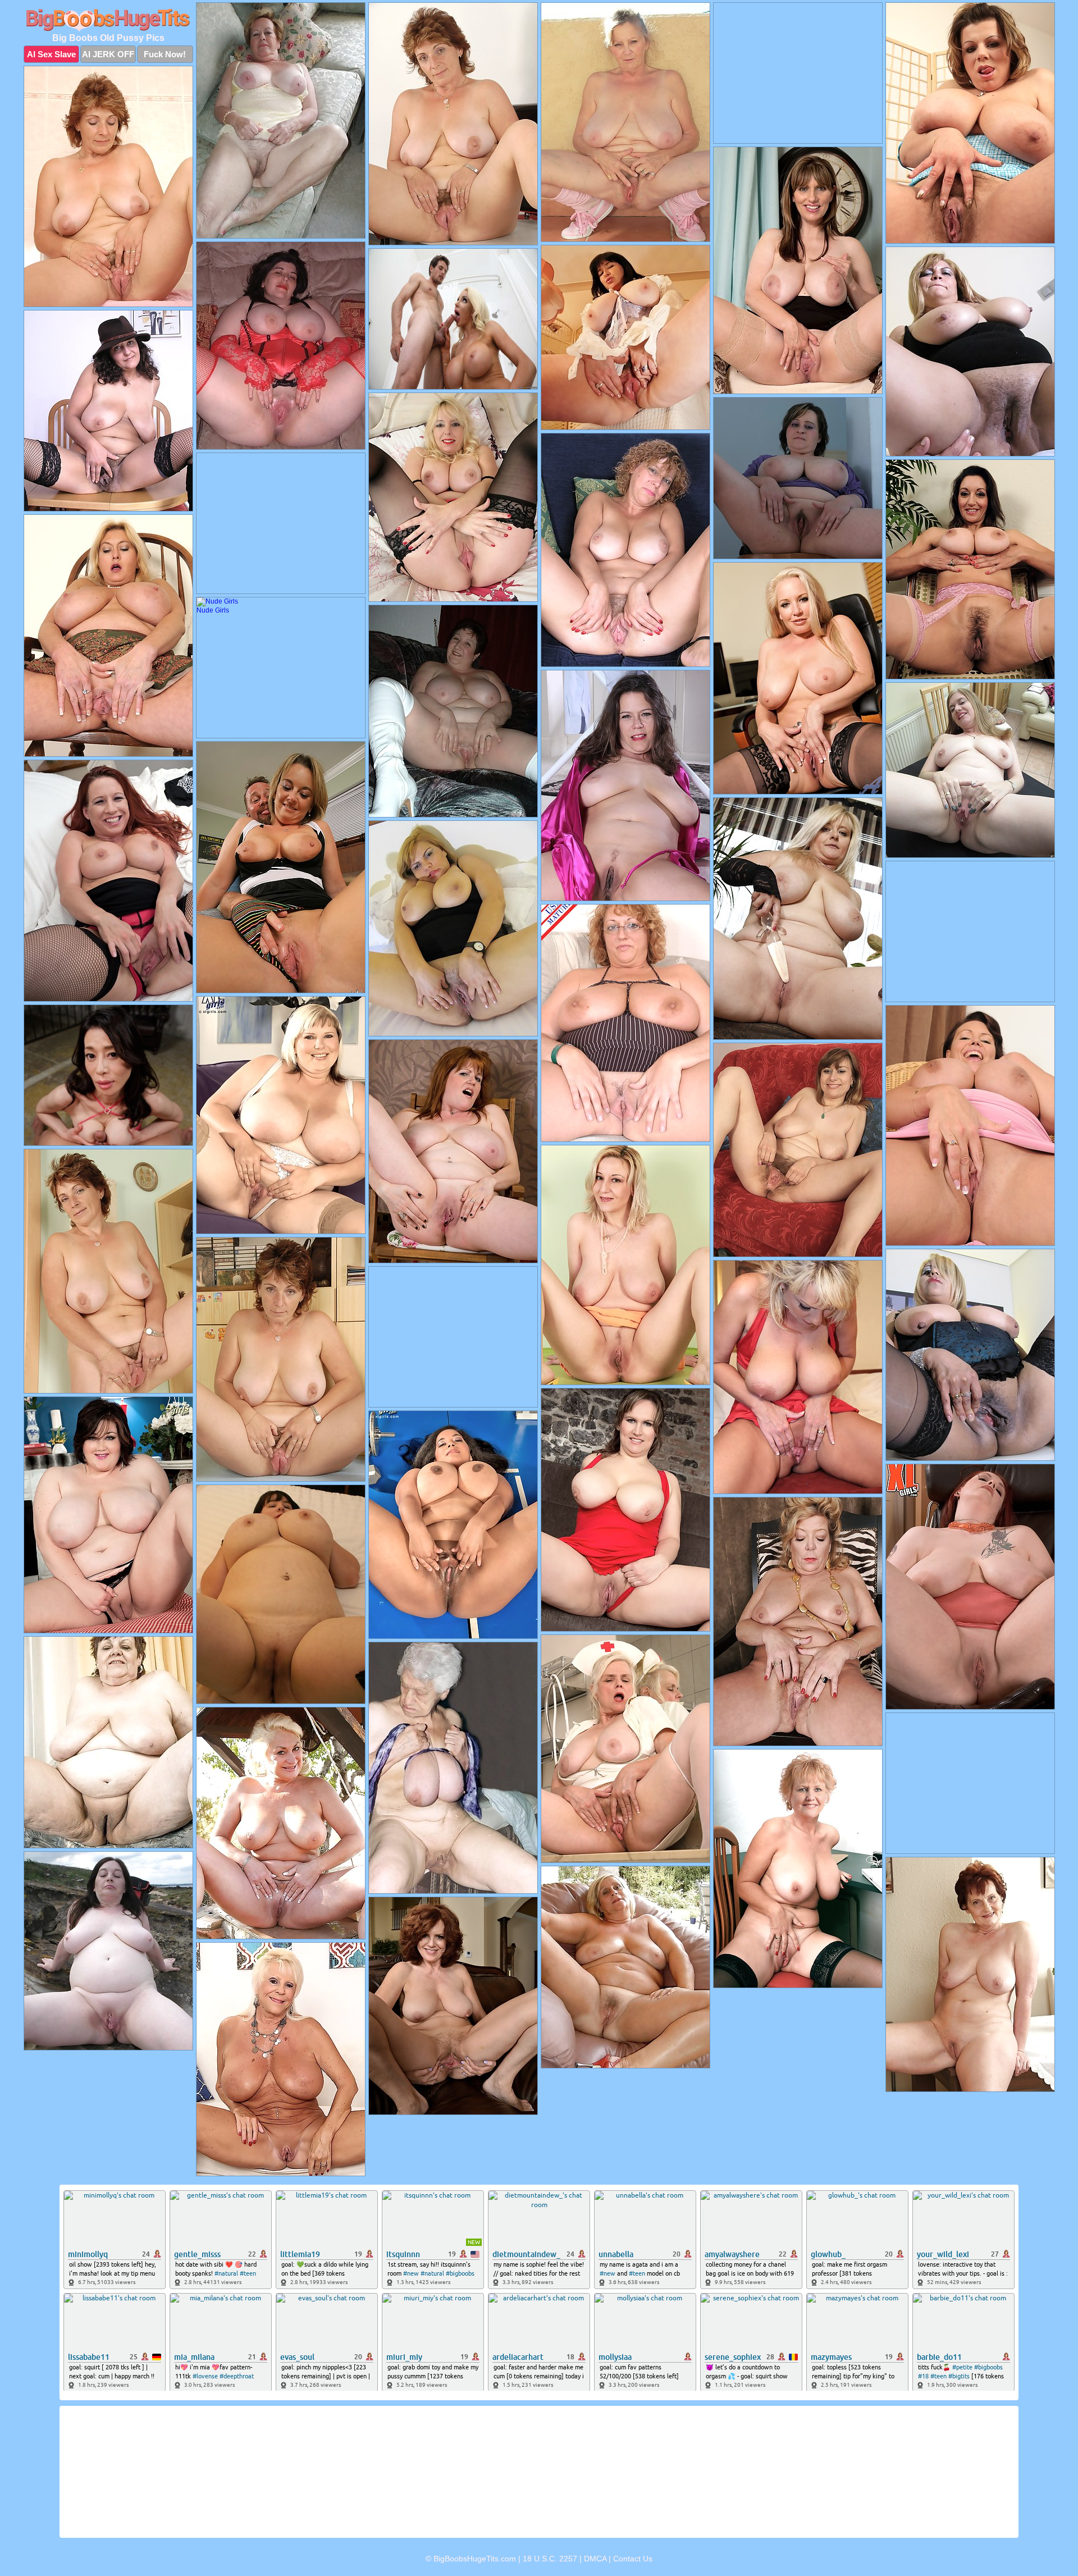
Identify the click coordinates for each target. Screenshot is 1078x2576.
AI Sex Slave (51, 54)
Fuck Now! (165, 54)
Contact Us (633, 2559)
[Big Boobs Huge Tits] (108, 20)
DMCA (595, 2559)
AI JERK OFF (108, 54)
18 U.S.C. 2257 (550, 2559)
